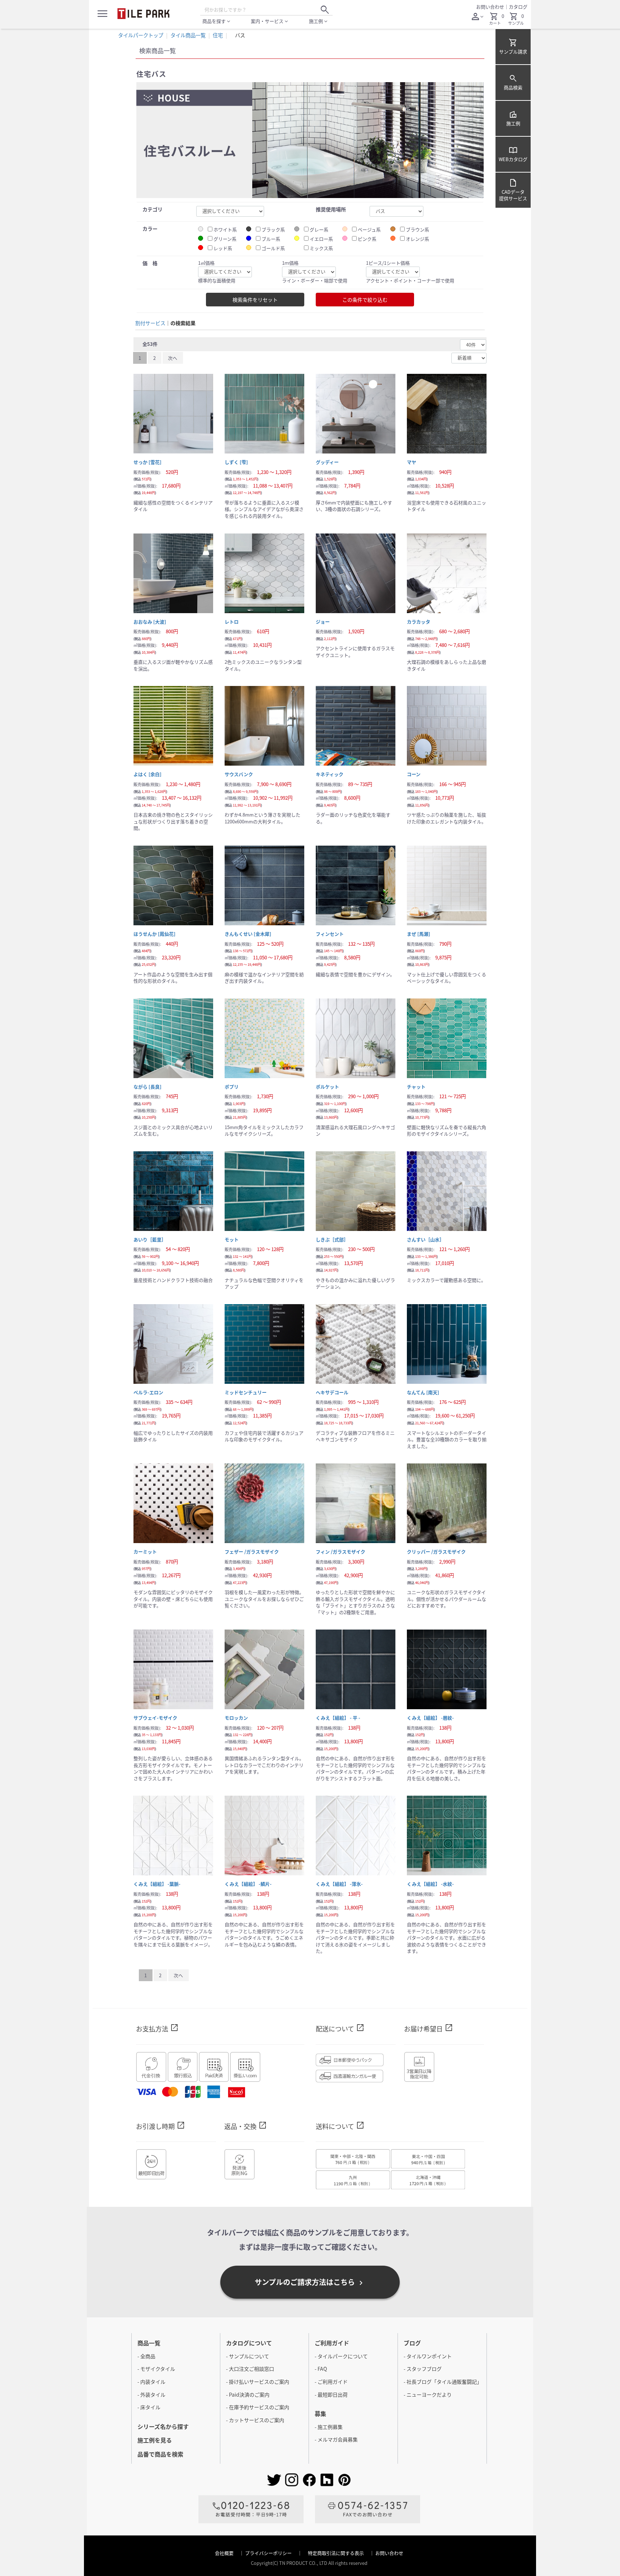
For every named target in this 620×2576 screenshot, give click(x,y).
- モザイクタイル (156, 2369)
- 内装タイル (151, 2382)
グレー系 (319, 230)
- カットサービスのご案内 (255, 2420)
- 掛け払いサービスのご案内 (258, 2382)
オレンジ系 (417, 239)
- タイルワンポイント (428, 2356)
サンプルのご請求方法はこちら (310, 2282)
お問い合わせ (490, 7)
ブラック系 (273, 230)
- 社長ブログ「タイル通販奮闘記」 (443, 2382)
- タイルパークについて (341, 2356)
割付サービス (150, 323)
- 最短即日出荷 (331, 2394)
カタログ (518, 7)
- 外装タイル (151, 2394)
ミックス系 (321, 248)
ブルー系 (271, 239)
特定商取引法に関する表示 (336, 2553)
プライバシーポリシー (269, 2553)
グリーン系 (225, 239)
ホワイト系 (225, 230)
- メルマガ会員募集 (336, 2439)
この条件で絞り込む (365, 300)
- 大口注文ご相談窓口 (250, 2369)
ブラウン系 (417, 230)
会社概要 (225, 2553)
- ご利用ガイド (331, 2382)
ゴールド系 (273, 248)
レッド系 (223, 248)
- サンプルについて (248, 2356)
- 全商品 (146, 2356)
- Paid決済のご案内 (248, 2394)
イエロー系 (321, 239)
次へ (173, 358)
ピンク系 (367, 239)
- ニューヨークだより (428, 2394)
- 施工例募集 (329, 2427)
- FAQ (321, 2369)
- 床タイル (149, 2407)
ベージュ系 (369, 230)
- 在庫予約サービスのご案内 (258, 2407)
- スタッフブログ (423, 2369)
